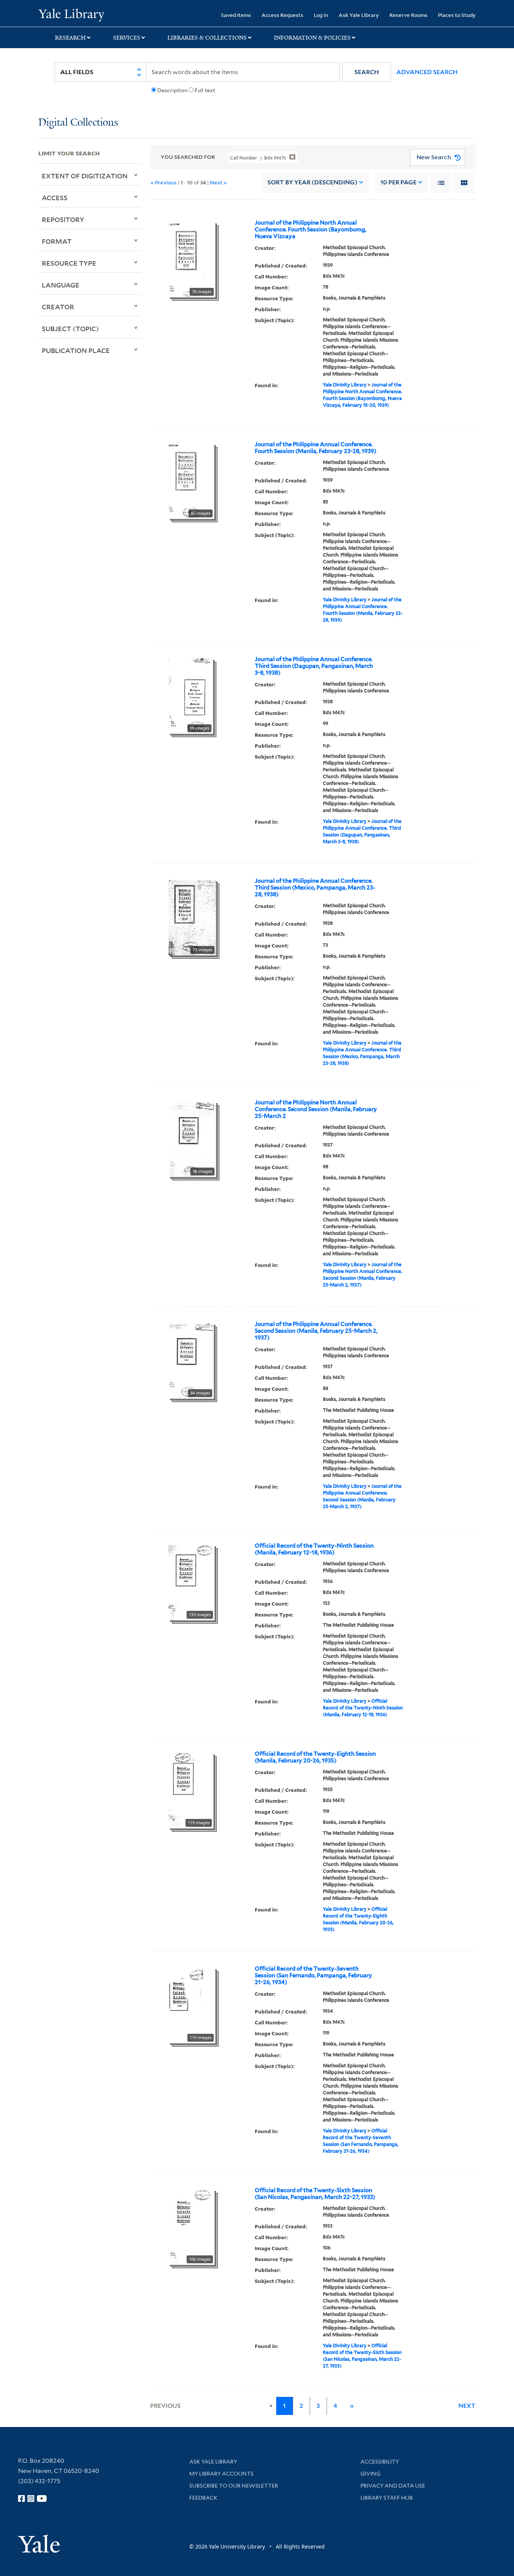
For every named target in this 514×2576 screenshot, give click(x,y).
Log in (321, 15)
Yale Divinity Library (345, 385)
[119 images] (191, 1790)
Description (172, 90)
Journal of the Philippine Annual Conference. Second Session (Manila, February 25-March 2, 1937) (316, 1331)
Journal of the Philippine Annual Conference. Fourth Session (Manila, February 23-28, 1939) (316, 448)
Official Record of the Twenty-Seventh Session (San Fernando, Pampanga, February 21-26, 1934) (313, 1975)
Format (57, 241)
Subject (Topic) (70, 328)
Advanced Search (427, 72)
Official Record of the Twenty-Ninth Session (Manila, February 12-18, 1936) (314, 1549)
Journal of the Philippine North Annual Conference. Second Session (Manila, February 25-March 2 (316, 1109)
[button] (367, 72)
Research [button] (70, 38)
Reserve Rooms (408, 15)
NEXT (467, 2406)
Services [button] (127, 38)
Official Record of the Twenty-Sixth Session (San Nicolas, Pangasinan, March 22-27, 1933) (315, 2194)
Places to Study (457, 15)
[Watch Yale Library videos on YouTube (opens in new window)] (42, 2498)
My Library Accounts (221, 2474)
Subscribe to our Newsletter (234, 2486)
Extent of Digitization (85, 176)
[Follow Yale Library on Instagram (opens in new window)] (31, 2498)
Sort (313, 182)
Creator (58, 307)
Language (61, 285)
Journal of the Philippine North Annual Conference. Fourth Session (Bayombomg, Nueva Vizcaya (310, 230)
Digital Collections (78, 123)
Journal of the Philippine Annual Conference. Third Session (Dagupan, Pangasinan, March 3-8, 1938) (314, 666)
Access (55, 198)
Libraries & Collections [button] (207, 38)
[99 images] (191, 695)
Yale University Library (71, 14)
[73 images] (192, 917)
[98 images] (192, 1139)
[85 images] (191, 481)
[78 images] (192, 259)
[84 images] (191, 1360)
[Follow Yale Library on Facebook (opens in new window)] (21, 2498)
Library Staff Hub (387, 2498)
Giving (370, 2474)
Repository (63, 219)
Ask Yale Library (359, 15)
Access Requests (282, 15)
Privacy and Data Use (393, 2486)
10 (398, 182)
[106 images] (192, 2226)
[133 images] (192, 1582)
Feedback (203, 2498)
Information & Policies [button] (312, 38)
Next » (218, 182)
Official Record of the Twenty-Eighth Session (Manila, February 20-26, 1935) (315, 1757)
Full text (205, 90)
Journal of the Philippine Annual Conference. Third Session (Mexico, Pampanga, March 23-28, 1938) (315, 888)
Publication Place (76, 350)
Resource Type (69, 263)
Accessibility (380, 2462)
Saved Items (236, 15)
